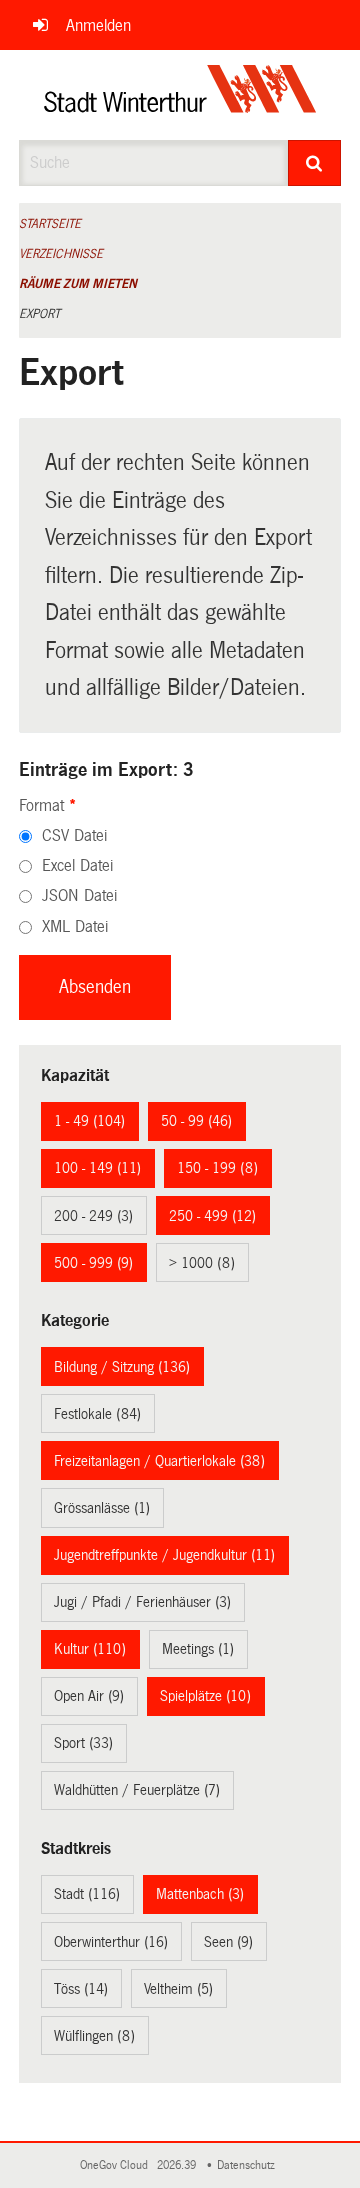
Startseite (50, 224)
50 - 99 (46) (196, 1121)
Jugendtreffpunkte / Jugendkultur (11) (164, 1555)
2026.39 (178, 2165)
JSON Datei (79, 895)
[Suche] (315, 163)
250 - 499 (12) (212, 1216)
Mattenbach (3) (200, 1894)
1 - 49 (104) (89, 1121)
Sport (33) (83, 1743)
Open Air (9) (89, 1696)
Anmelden (98, 25)
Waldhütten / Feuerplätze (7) (137, 1790)
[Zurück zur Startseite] (180, 95)
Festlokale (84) (97, 1414)
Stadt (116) (87, 1894)
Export (39, 314)
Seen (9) (228, 1942)
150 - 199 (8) (217, 1168)
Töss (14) (81, 1989)
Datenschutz (249, 2165)
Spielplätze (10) (205, 1696)
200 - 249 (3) (93, 1216)
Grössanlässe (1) (102, 1508)
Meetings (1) (198, 1649)
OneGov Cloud (117, 2165)
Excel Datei (77, 865)
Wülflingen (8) (94, 2036)
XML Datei (75, 926)
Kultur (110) (90, 1649)
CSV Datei (74, 835)
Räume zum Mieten (78, 284)
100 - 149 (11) (97, 1168)
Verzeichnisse (61, 254)
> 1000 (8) (202, 1263)
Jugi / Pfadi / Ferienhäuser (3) (142, 1602)
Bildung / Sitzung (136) (122, 1367)
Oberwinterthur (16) (111, 1942)
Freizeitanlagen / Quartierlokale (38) (159, 1461)
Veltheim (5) (178, 1989)
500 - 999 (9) (93, 1263)
